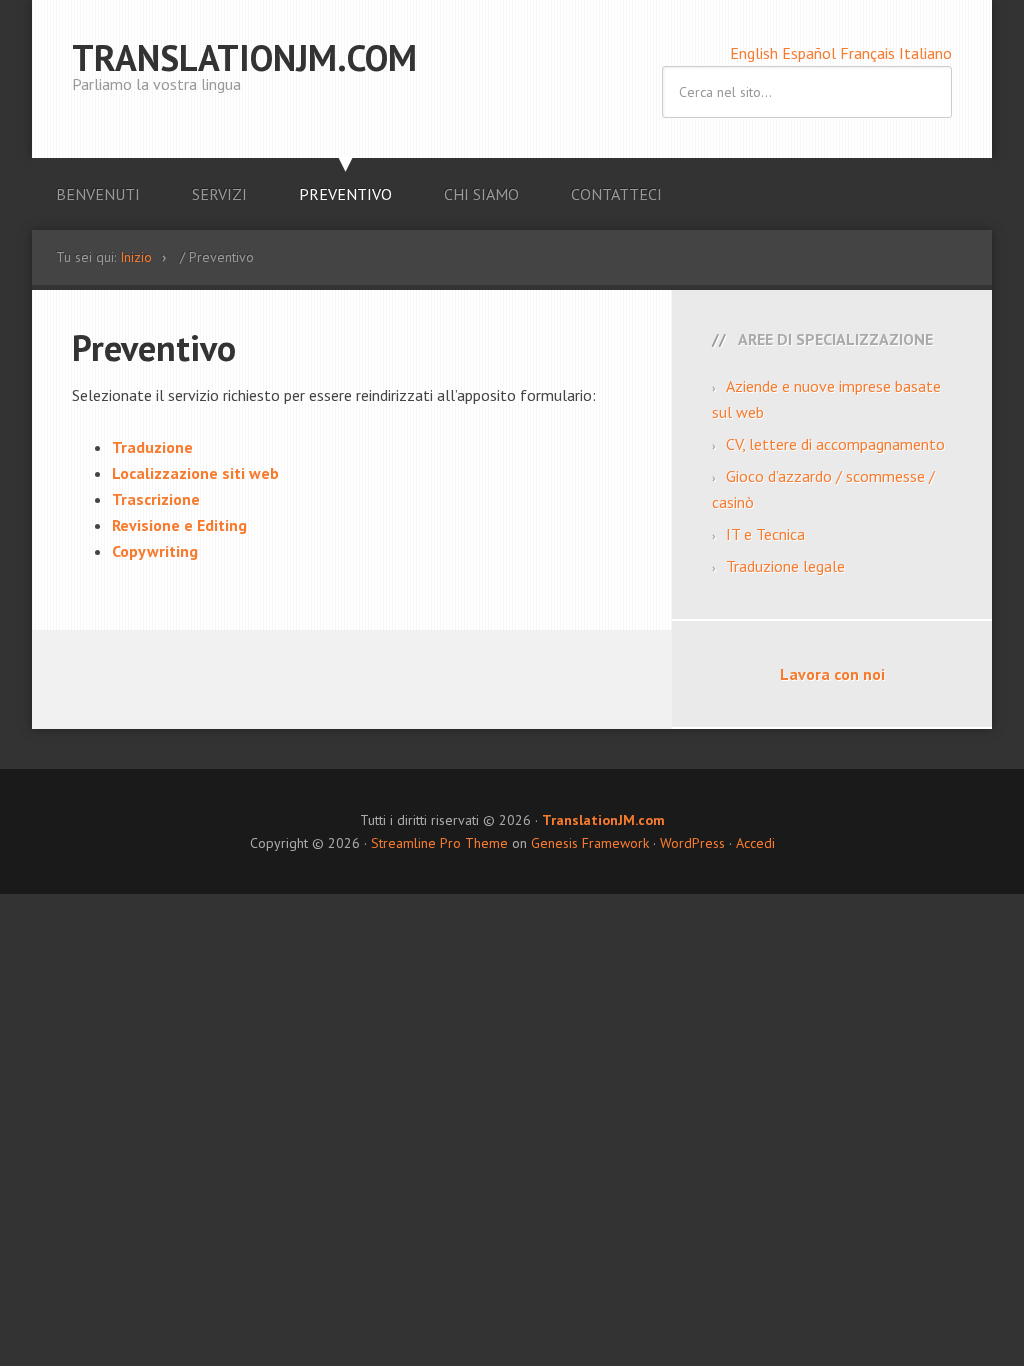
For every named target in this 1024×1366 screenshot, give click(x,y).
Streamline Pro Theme (439, 843)
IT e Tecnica (765, 534)
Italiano (925, 53)
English (756, 53)
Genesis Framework (590, 843)
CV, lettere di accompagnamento (835, 444)
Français (869, 53)
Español (811, 53)
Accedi (755, 843)
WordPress (692, 843)
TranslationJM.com (244, 57)
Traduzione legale (785, 566)
